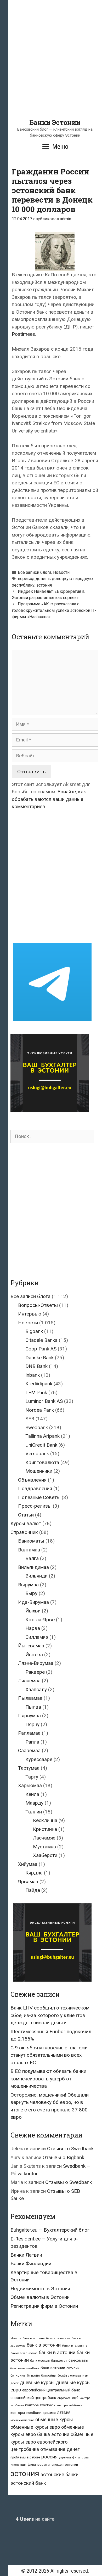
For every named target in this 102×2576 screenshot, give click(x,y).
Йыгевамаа (31, 1646)
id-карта (16, 2338)
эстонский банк (28, 2483)
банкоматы (78, 2360)
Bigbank (34, 1331)
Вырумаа (28, 1585)
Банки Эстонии (55, 122)
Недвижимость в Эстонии (40, 2289)
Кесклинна (45, 1820)
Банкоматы (31, 1541)
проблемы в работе (25, 2457)
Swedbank (37, 1427)
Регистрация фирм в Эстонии (44, 2306)
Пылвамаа (30, 1698)
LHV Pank (36, 1393)
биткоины (18, 2376)
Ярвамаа (28, 1882)
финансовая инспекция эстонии (53, 2465)
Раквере (35, 1672)
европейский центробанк (33, 2398)
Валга (32, 1558)
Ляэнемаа (29, 1681)
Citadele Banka (41, 1340)
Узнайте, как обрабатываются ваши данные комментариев (49, 799)
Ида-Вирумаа (33, 1602)
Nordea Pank (40, 1410)
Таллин (34, 1812)
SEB (30, 1419)
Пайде (33, 1890)
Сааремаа (29, 1750)
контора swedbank (40, 2405)
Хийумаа (28, 1864)
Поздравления (35, 1488)
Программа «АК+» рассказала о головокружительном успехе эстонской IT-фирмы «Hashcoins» (54, 610)
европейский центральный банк (51, 2390)
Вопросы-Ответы (38, 1305)
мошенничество (22, 2420)
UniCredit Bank (41, 1445)
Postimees (23, 334)
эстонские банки (59, 2475)
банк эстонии (53, 2368)
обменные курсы (54, 2419)
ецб (75, 2398)
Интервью (30, 1314)
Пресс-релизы (35, 1506)
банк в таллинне (58, 2338)
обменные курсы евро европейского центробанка (52, 2442)
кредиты (49, 2413)
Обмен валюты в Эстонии (40, 2297)
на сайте (35, 2519)
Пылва (33, 1707)
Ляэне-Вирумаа (36, 1663)
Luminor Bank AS (44, 1401)
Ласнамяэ (44, 1838)
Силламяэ (37, 1637)
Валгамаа (29, 1550)
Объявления (32, 1480)
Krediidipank (39, 1384)
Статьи (26, 1515)
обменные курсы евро (35, 2427)
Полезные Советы (39, 1497)
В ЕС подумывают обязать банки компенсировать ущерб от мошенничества (48, 2079)
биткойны (49, 2376)
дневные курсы (37, 2382)
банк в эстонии (44, 2345)
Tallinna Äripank (42, 1436)
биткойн (33, 2376)
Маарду (34, 1803)
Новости (61, 572)
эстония (44, 585)
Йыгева (34, 1655)
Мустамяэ (44, 1847)
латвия (64, 2412)
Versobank (37, 1454)
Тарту (32, 1777)
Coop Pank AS (41, 1349)
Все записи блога (35, 572)
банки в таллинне (75, 2346)
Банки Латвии (26, 2255)
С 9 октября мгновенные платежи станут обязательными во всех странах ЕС (49, 2055)
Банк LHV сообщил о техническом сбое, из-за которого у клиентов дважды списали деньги (50, 2015)
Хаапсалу (36, 1689)
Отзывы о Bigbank (63, 2157)
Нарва (33, 1628)
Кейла (32, 1794)
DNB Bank (36, 1366)
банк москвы (40, 2361)
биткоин (73, 2368)
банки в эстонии (57, 2353)
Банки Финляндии (31, 2264)
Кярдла (34, 1873)
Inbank (33, 1375)
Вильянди (36, 1576)
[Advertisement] (51, 68)
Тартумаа (29, 1768)
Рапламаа (29, 1733)
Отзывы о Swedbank (70, 2149)
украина (65, 2457)
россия (49, 2457)
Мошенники (39, 1471)
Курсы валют (26, 1523)
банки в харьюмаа (24, 2353)
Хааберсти (45, 1855)
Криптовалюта (42, 1462)
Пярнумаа (29, 1716)
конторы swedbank (26, 2413)
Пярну (32, 1724)
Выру (31, 1593)
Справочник (24, 1532)
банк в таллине (34, 2338)
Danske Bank (39, 1358)
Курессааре (39, 1759)
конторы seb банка (69, 2405)
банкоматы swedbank (25, 2368)
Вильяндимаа (33, 1567)
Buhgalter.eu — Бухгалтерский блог (50, 2230)
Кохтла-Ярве (40, 1620)
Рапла (32, 1742)
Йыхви (33, 1611)
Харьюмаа (30, 1785)
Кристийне (45, 1829)
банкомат (59, 2360)
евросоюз (64, 2398)
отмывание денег (60, 2449)
